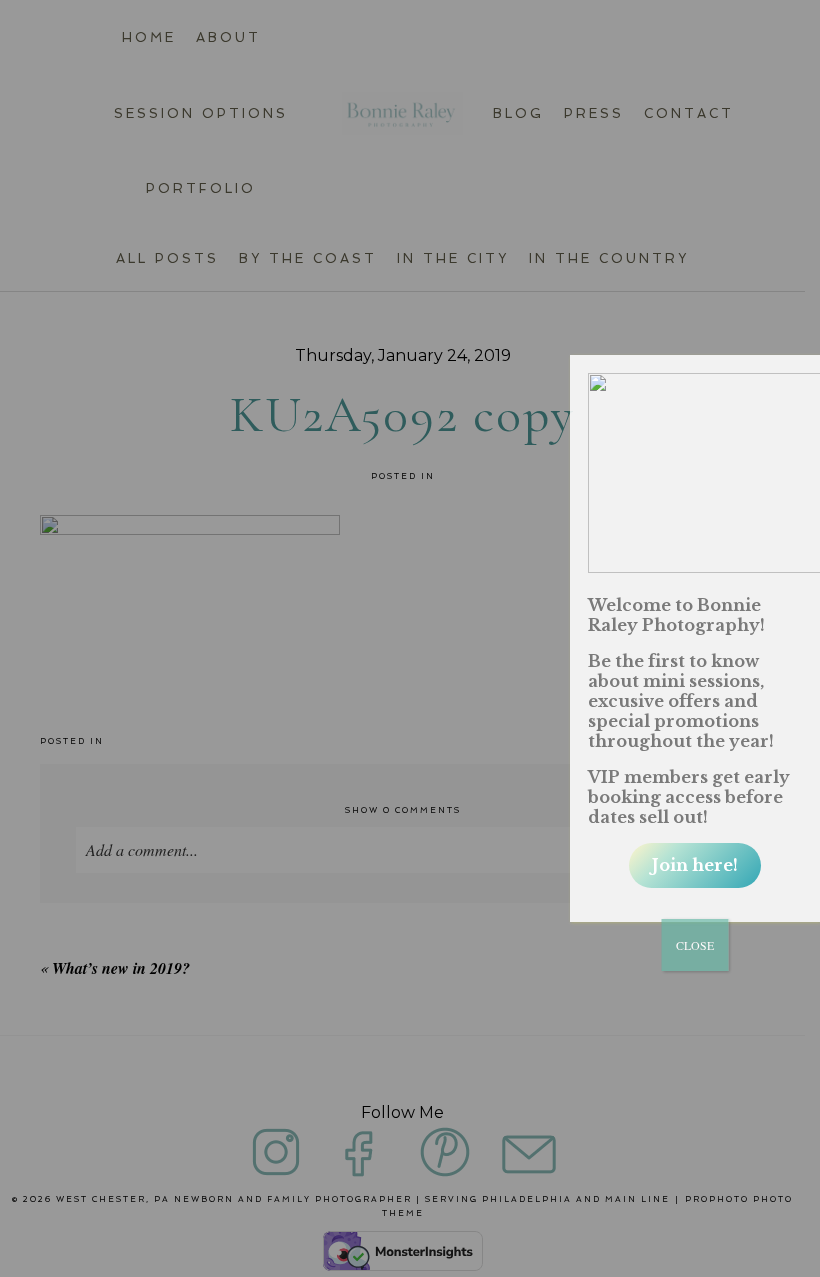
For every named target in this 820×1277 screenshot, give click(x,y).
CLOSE (695, 945)
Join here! (695, 865)
